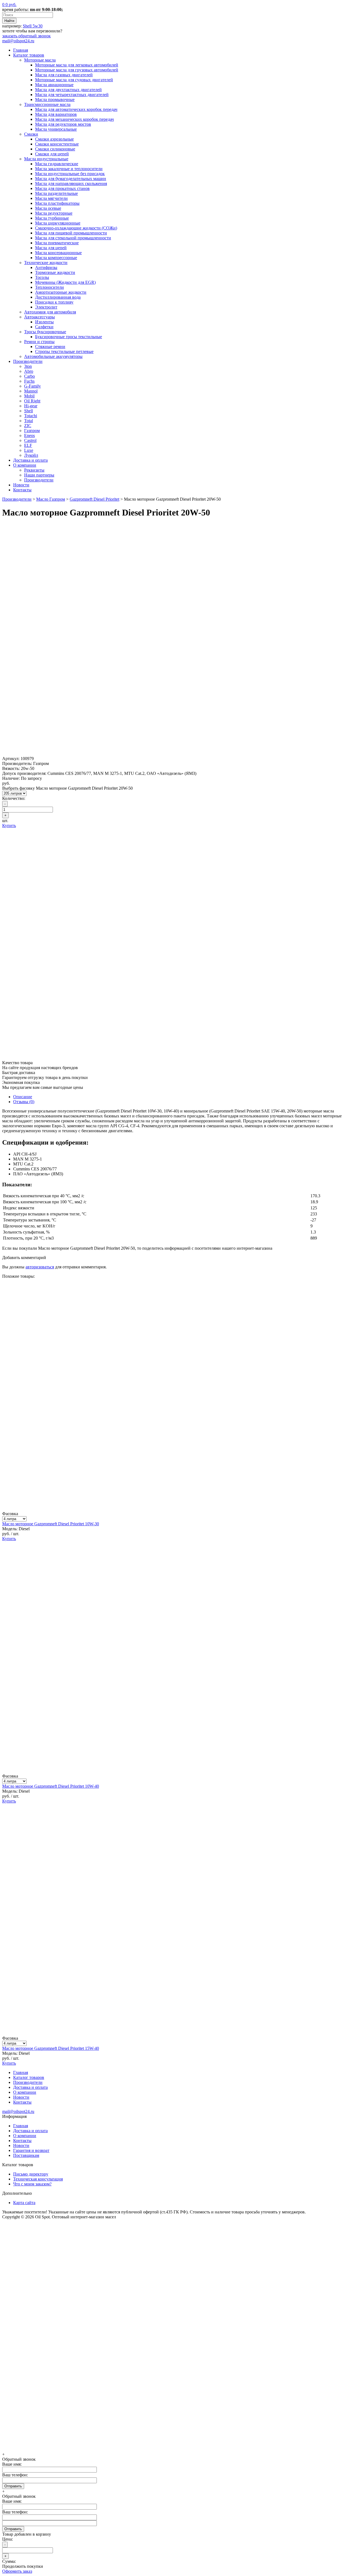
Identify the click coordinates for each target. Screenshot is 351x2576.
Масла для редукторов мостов (63, 124)
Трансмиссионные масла (47, 104)
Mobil (29, 396)
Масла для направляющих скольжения (71, 183)
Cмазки (31, 134)
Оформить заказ (17, 2571)
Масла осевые (48, 208)
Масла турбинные (52, 218)
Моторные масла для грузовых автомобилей (77, 70)
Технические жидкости (46, 263)
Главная (21, 50)
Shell (29, 411)
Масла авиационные (54, 85)
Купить (9, 826)
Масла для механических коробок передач (74, 119)
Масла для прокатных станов (62, 188)
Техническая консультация (38, 2179)
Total (29, 421)
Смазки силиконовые (55, 149)
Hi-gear (31, 406)
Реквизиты (34, 470)
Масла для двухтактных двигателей (68, 90)
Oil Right (32, 401)
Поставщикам (26, 2155)
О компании (25, 465)
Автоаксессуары (39, 317)
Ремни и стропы (39, 342)
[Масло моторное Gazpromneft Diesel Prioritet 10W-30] (175, 1509)
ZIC (28, 426)
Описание (23, 1097)
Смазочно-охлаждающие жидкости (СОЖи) (76, 228)
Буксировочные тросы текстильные (69, 337)
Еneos (29, 435)
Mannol (31, 391)
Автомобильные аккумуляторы (53, 356)
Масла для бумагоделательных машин (71, 179)
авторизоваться (40, 1267)
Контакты (22, 490)
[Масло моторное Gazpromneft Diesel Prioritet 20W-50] (175, 754)
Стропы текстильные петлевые (64, 351)
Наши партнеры (39, 475)
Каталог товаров (29, 55)
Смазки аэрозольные (54, 139)
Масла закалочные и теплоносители (69, 169)
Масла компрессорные (56, 258)
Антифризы (46, 267)
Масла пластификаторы (57, 203)
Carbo (29, 376)
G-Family (32, 386)
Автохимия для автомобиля (50, 312)
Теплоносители (49, 287)
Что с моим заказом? (32, 2184)
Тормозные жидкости (55, 272)
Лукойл (31, 455)
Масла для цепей (51, 248)
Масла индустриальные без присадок (70, 174)
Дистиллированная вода (58, 297)
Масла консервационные (58, 253)
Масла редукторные (54, 213)
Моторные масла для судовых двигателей (74, 80)
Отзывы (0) (24, 1102)
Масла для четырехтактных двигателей (72, 95)
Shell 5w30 (33, 26)
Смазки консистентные (57, 144)
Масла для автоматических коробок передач (76, 109)
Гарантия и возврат (31, 2150)
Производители (28, 361)
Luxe (29, 450)
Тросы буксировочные (45, 332)
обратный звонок (26, 36)
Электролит (46, 307)
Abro (29, 371)
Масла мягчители (51, 198)
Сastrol (30, 440)
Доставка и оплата (30, 460)
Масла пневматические (57, 243)
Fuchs (29, 381)
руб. (9, 5)
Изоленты (44, 322)
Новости (21, 485)
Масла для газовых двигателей (64, 75)
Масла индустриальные (46, 159)
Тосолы (42, 277)
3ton (28, 366)
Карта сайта (24, 2203)
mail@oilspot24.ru (18, 41)
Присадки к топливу (54, 302)
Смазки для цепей (52, 154)
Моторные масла (40, 60)
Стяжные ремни (50, 347)
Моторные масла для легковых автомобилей (77, 65)
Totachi (31, 416)
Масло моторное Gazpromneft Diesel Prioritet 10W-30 (51, 1524)
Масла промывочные (55, 99)
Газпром (32, 431)
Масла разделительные (56, 193)
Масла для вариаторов (56, 114)
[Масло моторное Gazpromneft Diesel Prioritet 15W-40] (175, 2033)
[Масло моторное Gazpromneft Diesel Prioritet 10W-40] (175, 1771)
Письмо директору (31, 2174)
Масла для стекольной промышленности (73, 238)
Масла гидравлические (57, 164)
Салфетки (44, 327)
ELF (28, 445)
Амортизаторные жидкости (61, 292)
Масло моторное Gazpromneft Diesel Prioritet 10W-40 (51, 1786)
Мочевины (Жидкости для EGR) (65, 282)
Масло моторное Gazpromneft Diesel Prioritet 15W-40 (51, 2048)
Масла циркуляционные (58, 223)
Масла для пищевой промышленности (71, 233)
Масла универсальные (56, 129)
